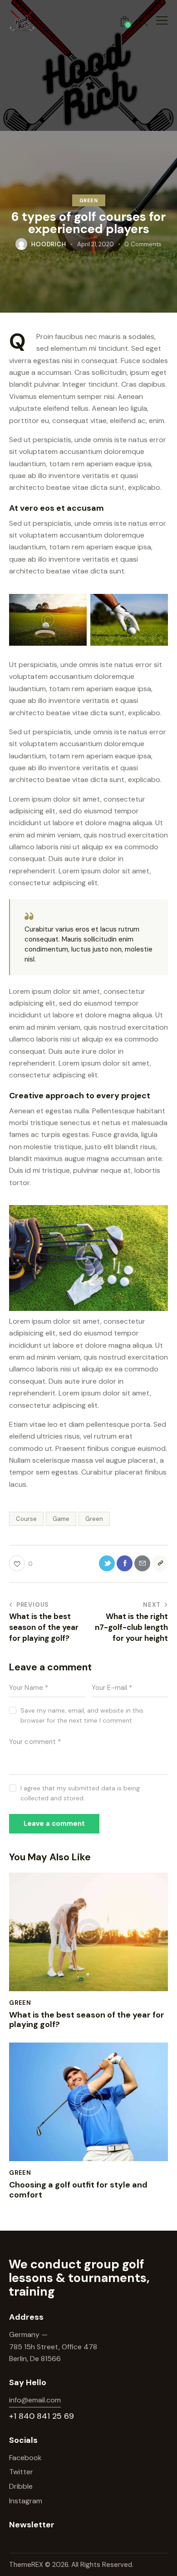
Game (61, 1519)
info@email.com (35, 2400)
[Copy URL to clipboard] (160, 1563)
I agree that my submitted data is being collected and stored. (80, 1793)
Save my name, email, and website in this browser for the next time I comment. (82, 1715)
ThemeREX (27, 2565)
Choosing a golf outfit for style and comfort (78, 2190)
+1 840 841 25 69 (42, 2416)
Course (26, 1519)
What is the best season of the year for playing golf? (87, 2020)
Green (89, 200)
